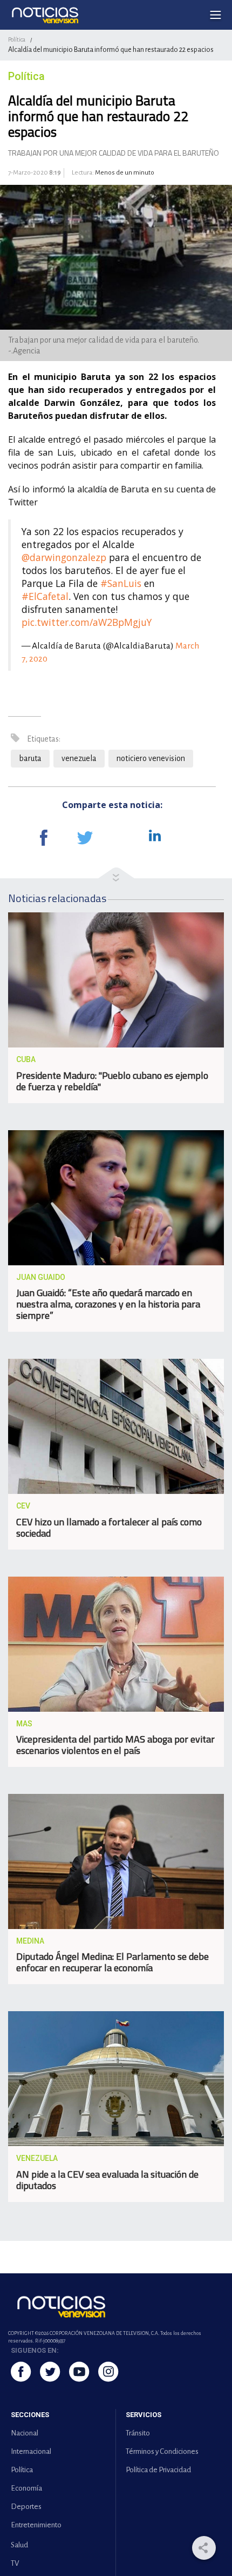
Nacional (25, 2433)
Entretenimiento (36, 2525)
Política (17, 39)
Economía (26, 2488)
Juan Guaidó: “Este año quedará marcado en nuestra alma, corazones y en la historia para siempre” (108, 1304)
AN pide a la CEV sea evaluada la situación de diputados (107, 2180)
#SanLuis (121, 583)
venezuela (79, 758)
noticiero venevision (151, 758)
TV (15, 2563)
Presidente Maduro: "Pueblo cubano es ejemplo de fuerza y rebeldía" (112, 1081)
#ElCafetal (45, 596)
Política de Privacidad (158, 2470)
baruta (30, 758)
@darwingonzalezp (64, 557)
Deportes (26, 2507)
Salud (19, 2545)
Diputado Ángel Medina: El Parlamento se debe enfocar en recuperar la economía (112, 1962)
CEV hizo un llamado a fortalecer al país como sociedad (109, 1527)
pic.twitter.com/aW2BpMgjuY (87, 622)
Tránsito (138, 2433)
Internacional (31, 2451)
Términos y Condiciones (162, 2451)
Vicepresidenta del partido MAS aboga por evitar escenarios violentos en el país (115, 1745)
